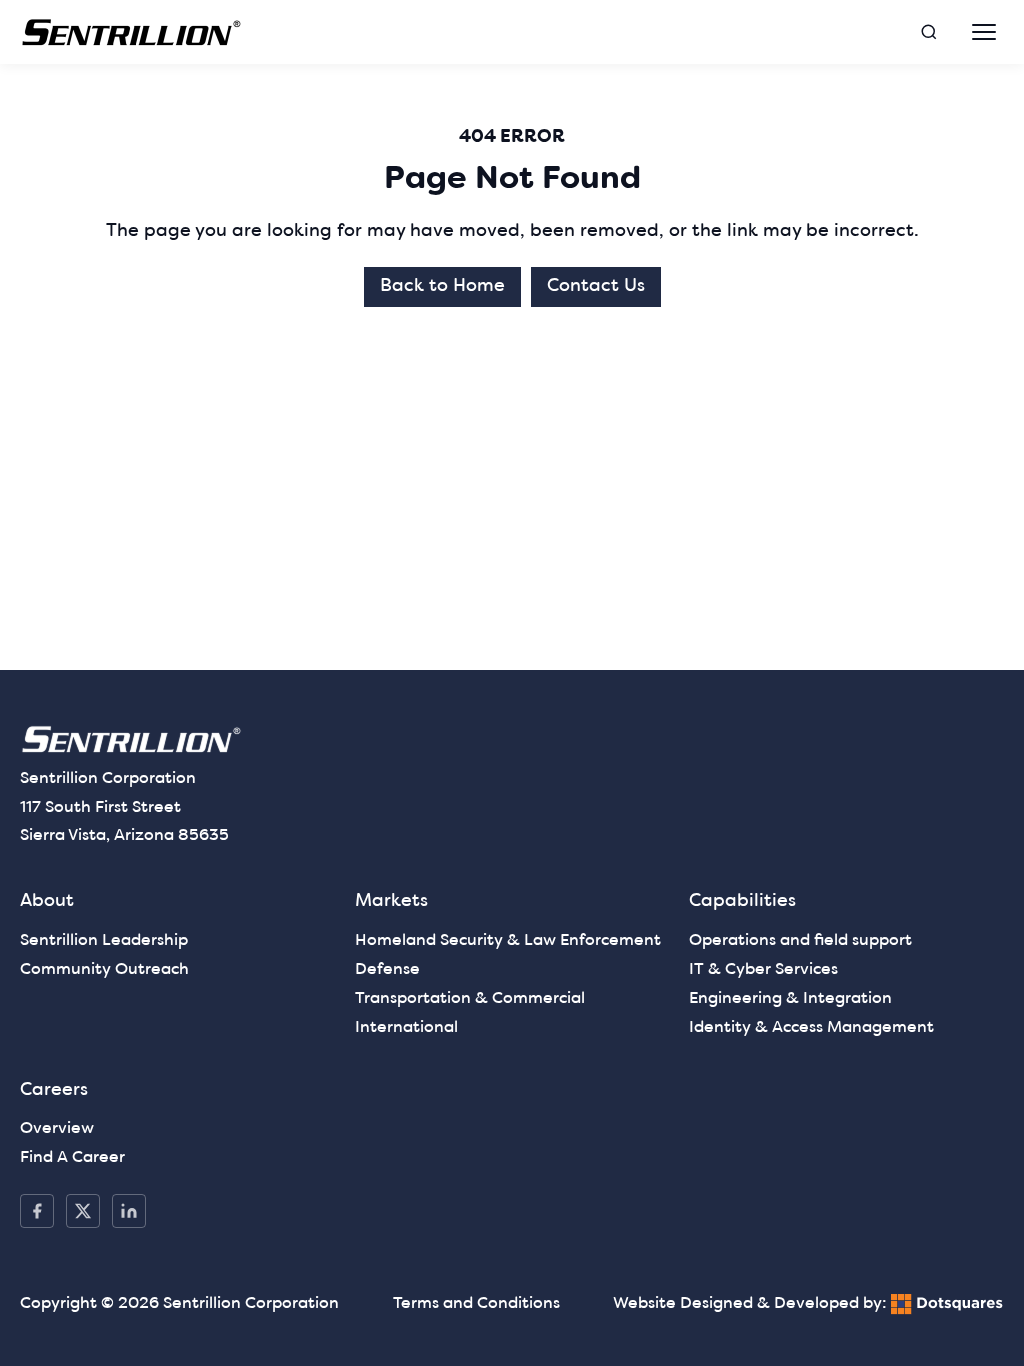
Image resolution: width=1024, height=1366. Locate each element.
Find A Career (72, 1158)
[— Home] (132, 32)
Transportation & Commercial (470, 999)
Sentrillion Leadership (104, 941)
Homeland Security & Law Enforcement (508, 941)
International (406, 1028)
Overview (57, 1129)
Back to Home (442, 286)
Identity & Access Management (811, 1028)
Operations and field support (800, 941)
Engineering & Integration (790, 999)
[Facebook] (37, 1211)
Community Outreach (104, 970)
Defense (387, 970)
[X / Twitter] (83, 1211)
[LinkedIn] (129, 1211)
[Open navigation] (984, 32)
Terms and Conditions (476, 1304)
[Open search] (929, 32)
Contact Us (596, 286)
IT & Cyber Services (763, 970)
